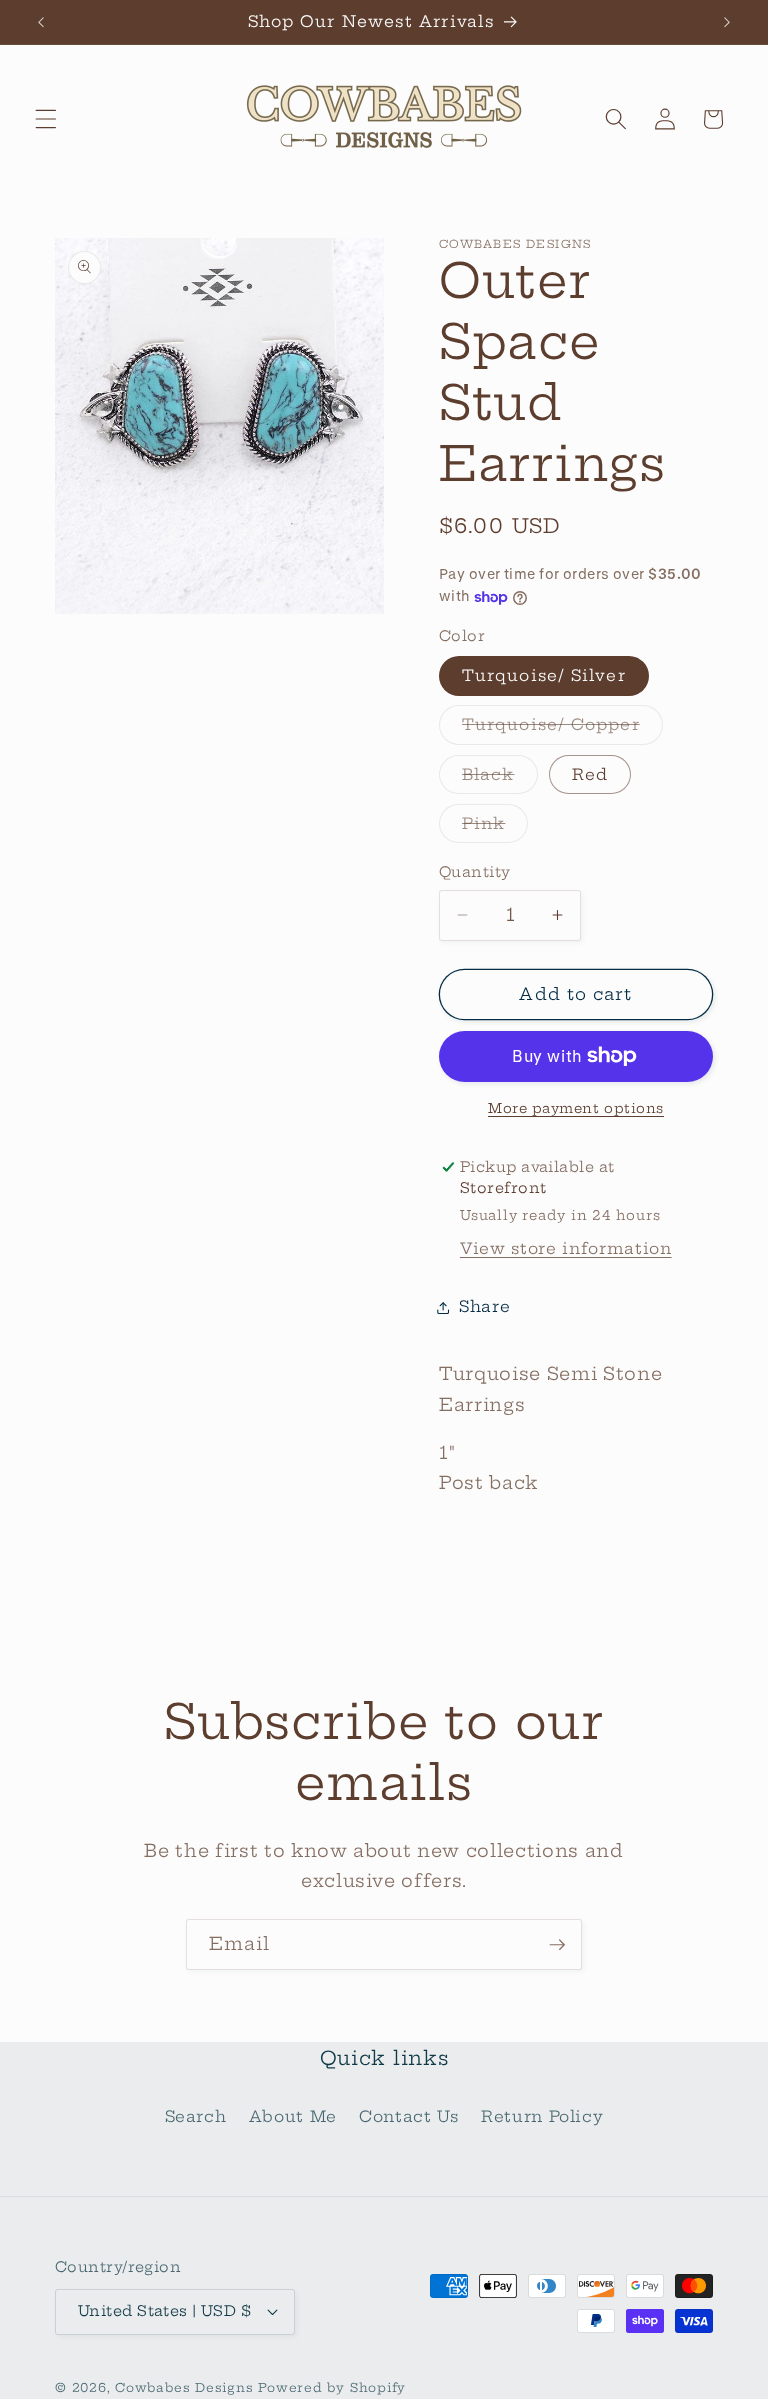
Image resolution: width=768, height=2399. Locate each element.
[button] (46, 119)
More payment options (576, 1108)
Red (590, 774)
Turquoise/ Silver (544, 675)
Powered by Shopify (332, 2387)
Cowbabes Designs (186, 2387)
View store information (566, 1248)
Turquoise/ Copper (562, 729)
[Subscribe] (557, 1945)
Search (196, 2116)
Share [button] (484, 1306)
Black (500, 779)
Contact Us (409, 2116)
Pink (495, 828)
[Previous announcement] (41, 22)
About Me (293, 2116)
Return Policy (542, 2116)
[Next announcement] (727, 22)
